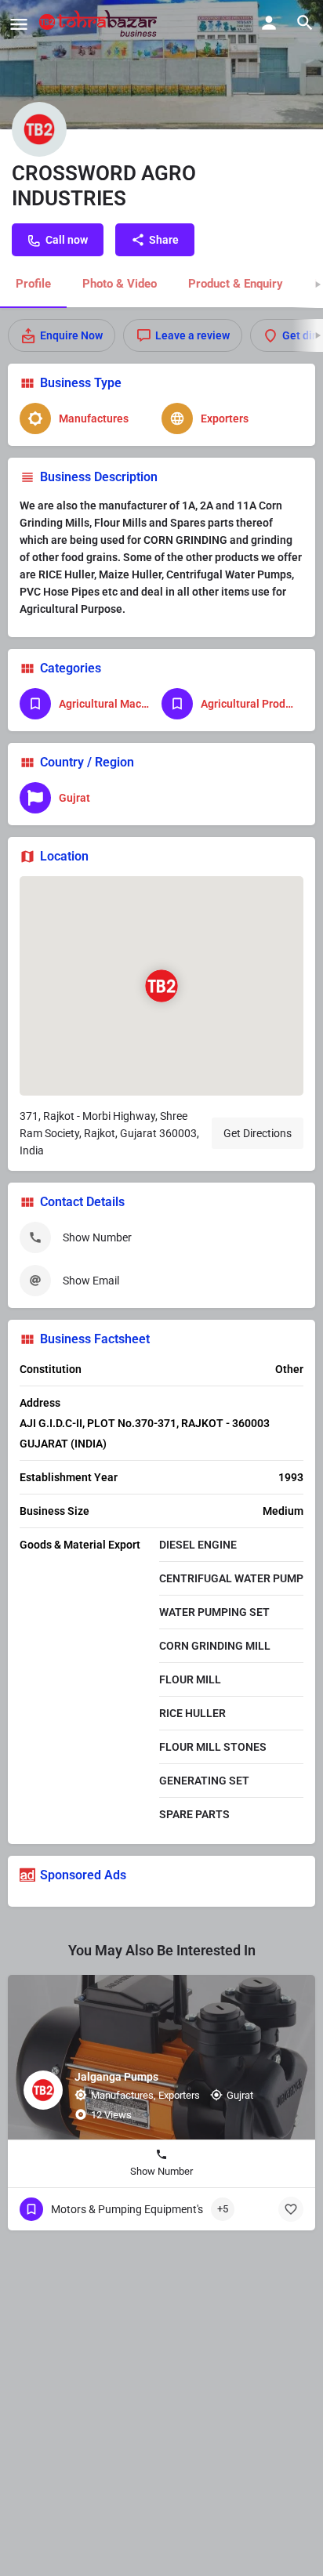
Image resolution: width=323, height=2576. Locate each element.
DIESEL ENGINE (198, 1545)
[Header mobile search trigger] (305, 23)
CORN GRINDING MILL (215, 1646)
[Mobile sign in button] (269, 23)
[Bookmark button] (291, 2209)
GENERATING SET (204, 1781)
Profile (33, 284)
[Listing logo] (39, 129)
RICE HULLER (192, 1713)
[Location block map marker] (161, 986)
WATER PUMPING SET (214, 1612)
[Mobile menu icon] (19, 24)
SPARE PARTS (194, 1814)
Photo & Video (120, 284)
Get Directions (258, 1133)
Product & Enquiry (236, 284)
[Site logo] (100, 24)
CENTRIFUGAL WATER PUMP (231, 1578)
